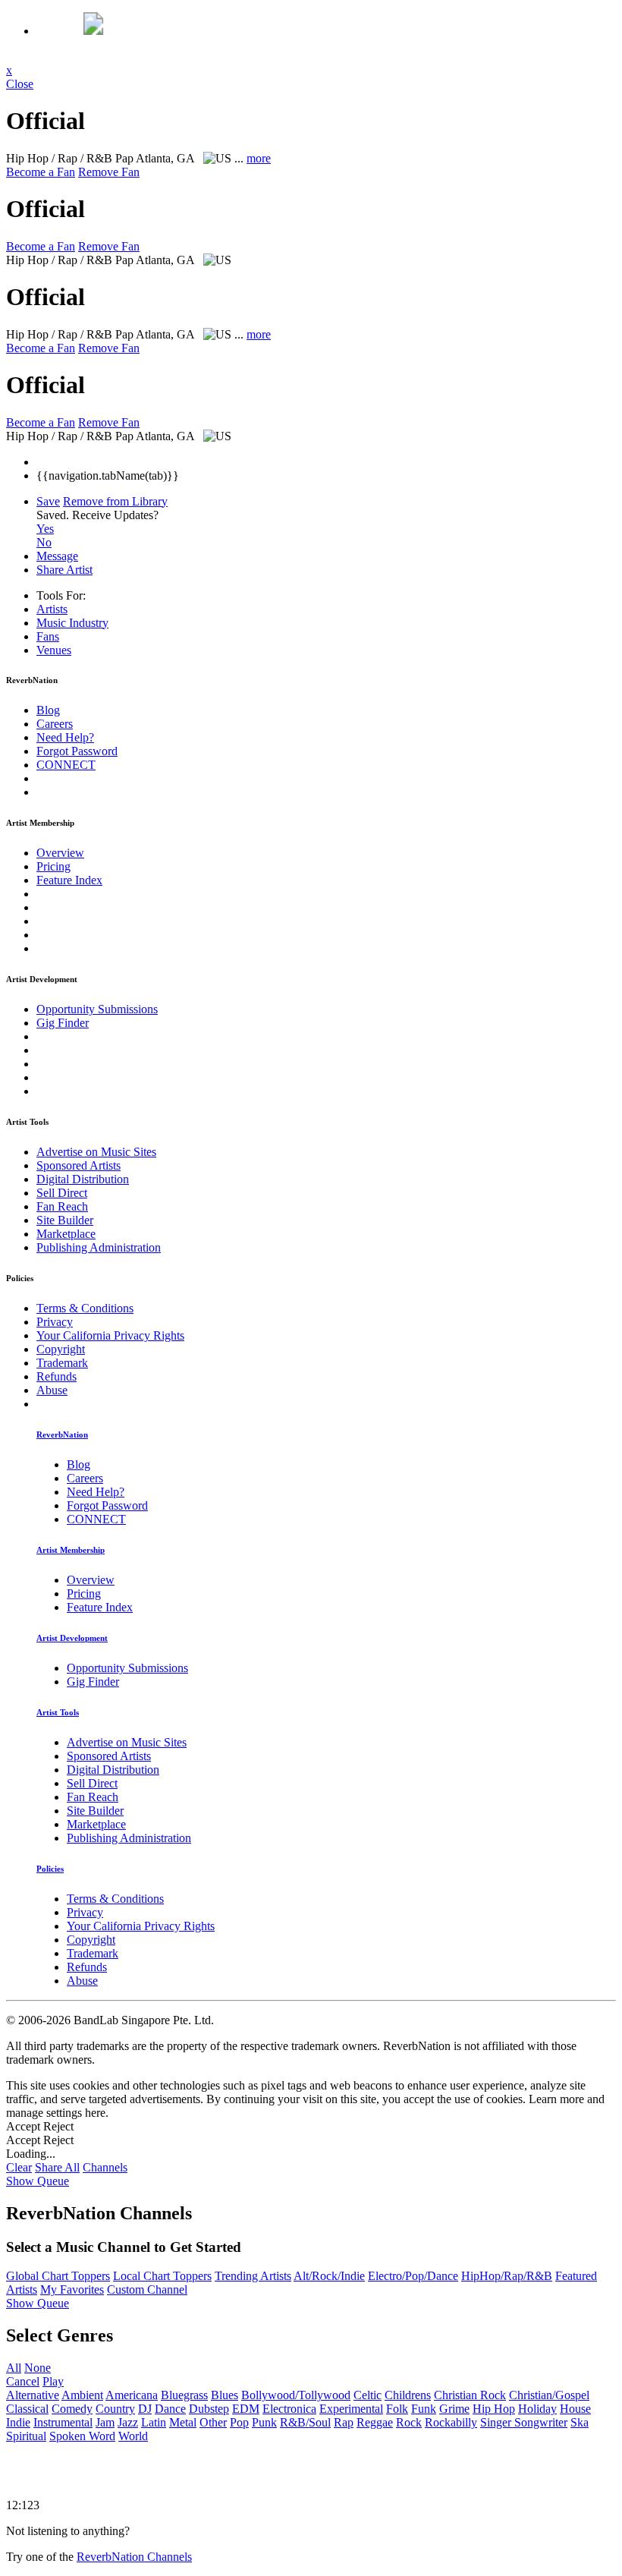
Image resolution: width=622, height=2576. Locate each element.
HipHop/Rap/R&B (507, 2276)
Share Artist (64, 570)
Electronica (289, 2409)
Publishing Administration (99, 1247)
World (133, 2436)
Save (48, 501)
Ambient (82, 2395)
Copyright (61, 1349)
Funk (424, 2409)
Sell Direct (62, 1193)
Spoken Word (82, 2436)
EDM (246, 2409)
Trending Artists (253, 2276)
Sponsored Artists (79, 1165)
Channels (105, 2167)
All (14, 2368)
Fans (48, 636)
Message (57, 556)
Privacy (55, 1322)
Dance (170, 2409)
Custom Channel (147, 2289)
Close (20, 84)
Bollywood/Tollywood (296, 2395)
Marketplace (66, 1234)
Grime (454, 2409)
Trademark (62, 1363)
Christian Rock (470, 2395)
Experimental (351, 2409)
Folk (397, 2409)
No (44, 542)
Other (213, 2422)
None (38, 2368)
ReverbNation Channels (134, 2557)
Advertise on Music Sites (96, 1152)
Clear (19, 2167)
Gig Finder (63, 1023)
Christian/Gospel (549, 2395)
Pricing (53, 866)
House (575, 2409)
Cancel (23, 2381)
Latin (154, 2422)
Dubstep (209, 2409)
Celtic (368, 2395)
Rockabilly (451, 2422)
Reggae (375, 2422)
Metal (183, 2422)
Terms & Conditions (85, 1308)
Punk (264, 2422)
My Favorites (72, 2289)
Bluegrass (184, 2395)
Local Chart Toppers (162, 2276)
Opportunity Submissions (97, 1009)
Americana (132, 2395)
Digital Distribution (83, 1179)
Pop (239, 2422)
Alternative (33, 2395)
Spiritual (26, 2436)
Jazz (128, 2422)
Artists (52, 609)
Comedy (72, 2409)
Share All (57, 2167)
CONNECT (66, 765)
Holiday (537, 2409)
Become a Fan (41, 172)
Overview (60, 853)
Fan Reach (62, 1206)
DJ (145, 2409)
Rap (344, 2422)
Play (53, 2381)
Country (115, 2409)
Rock (409, 2422)
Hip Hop (494, 2409)
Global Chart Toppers (58, 2276)
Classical (27, 2409)
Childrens (408, 2395)
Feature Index (69, 880)
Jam (105, 2422)
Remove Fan (109, 172)
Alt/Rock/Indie (329, 2276)
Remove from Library (115, 501)
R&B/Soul (305, 2422)
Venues (54, 650)
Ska (580, 2422)
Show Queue (38, 2181)
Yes (45, 529)
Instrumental (63, 2422)
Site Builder (65, 1220)
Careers (55, 724)
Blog (48, 710)
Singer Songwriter (524, 2422)
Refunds (57, 1376)
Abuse (52, 1390)
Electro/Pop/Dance (413, 2276)
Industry (72, 623)
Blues (225, 2395)
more (259, 158)
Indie (18, 2422)
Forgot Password (77, 751)
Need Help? (65, 737)
